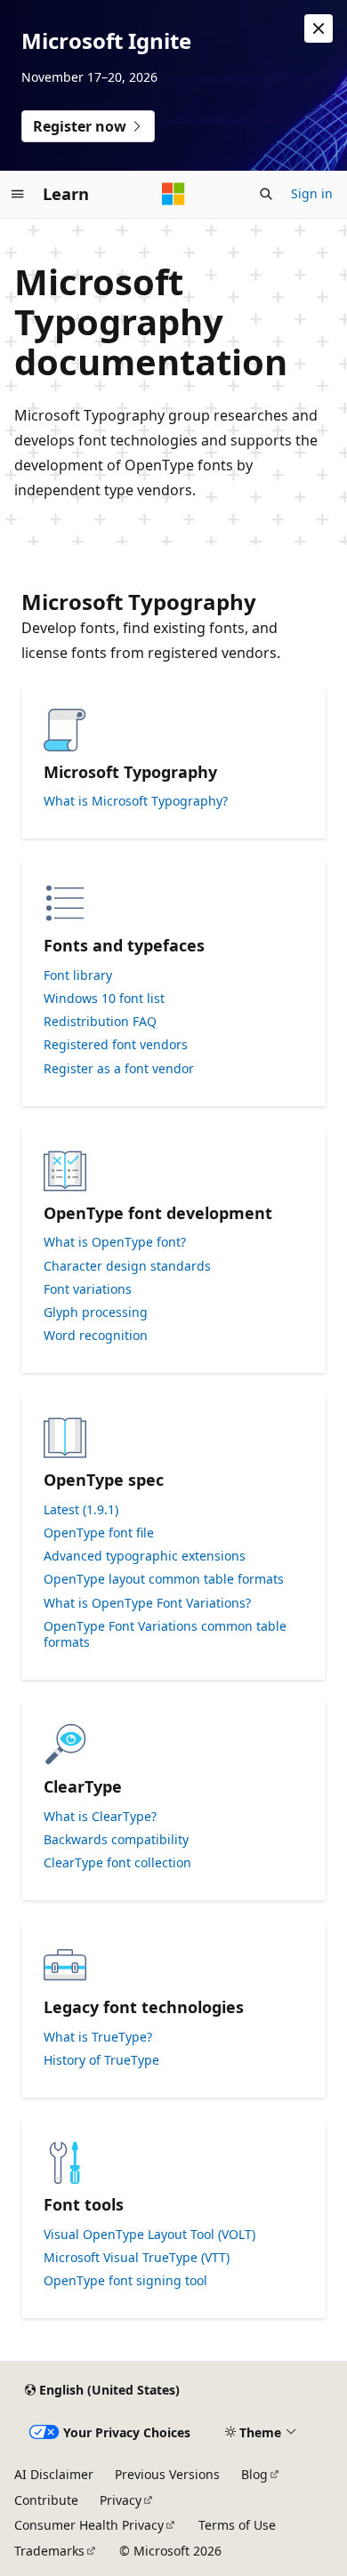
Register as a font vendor (119, 1069)
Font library (78, 975)
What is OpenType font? (115, 1242)
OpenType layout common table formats (164, 1579)
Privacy (121, 2500)
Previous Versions (167, 2474)
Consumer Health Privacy (89, 2525)
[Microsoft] (173, 194)
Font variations (88, 1289)
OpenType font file (99, 1533)
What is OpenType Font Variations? (147, 1603)
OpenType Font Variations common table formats (165, 1634)
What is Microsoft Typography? (136, 801)
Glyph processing (96, 1312)
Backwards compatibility (116, 1840)
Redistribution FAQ (100, 1022)
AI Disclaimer (54, 2474)
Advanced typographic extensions (145, 1556)
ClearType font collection (117, 1863)
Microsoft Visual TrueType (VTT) (137, 2258)
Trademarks (49, 2551)
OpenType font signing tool (125, 2281)
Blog (254, 2474)
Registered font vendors (116, 1045)
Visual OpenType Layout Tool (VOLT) (149, 2235)
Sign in (312, 193)
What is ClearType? (100, 1817)
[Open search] (266, 194)
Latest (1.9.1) (81, 1510)
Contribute (46, 2500)
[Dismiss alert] (319, 28)
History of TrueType (101, 2060)
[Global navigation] (18, 194)
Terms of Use (237, 2525)
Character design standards (127, 1266)
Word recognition (96, 1336)
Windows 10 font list (104, 999)
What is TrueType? (98, 2037)
